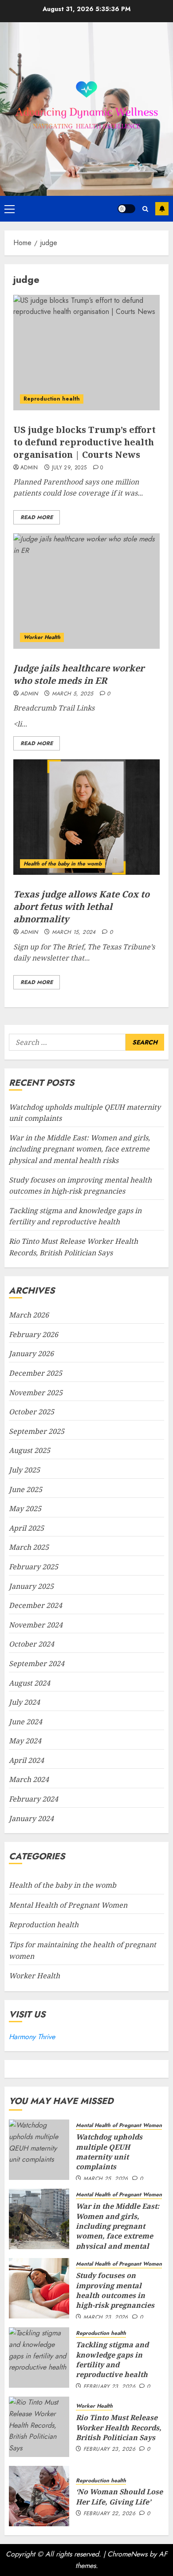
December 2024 (35, 1605)
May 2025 (25, 1508)
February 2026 (33, 1334)
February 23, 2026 (109, 2387)
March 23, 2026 (106, 2318)
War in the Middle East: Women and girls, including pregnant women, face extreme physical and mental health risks (79, 1149)
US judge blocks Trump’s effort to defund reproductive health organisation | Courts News (85, 442)
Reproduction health (52, 399)
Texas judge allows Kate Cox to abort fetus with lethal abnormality (81, 907)
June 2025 (26, 1489)
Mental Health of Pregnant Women (68, 1905)
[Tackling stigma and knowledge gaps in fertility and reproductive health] (39, 2358)
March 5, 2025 (73, 694)
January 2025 (31, 1586)
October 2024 (31, 1644)
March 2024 (29, 1779)
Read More (37, 517)
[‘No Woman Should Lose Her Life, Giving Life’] (39, 2496)
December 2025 (35, 1373)
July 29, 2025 (69, 468)
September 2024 (37, 1663)
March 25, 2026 (106, 2179)
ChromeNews (127, 2554)
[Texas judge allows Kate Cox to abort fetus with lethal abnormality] (86, 817)
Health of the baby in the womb (63, 864)
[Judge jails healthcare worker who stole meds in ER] (86, 591)
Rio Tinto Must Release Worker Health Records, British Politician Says (119, 2427)
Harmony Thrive (32, 2037)
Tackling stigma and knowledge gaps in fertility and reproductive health (75, 1216)
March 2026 (29, 1315)
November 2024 (36, 1625)
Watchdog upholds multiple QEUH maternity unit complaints (109, 2152)
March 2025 (29, 1547)
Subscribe (162, 209)
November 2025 (36, 1393)
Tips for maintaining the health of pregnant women (83, 1950)
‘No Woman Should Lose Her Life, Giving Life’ (119, 2497)
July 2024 (24, 1702)
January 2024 (31, 1818)
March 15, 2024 (74, 933)
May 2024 (25, 1741)
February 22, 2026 (109, 2514)
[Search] (145, 209)
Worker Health (42, 637)
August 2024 (29, 1683)
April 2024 (26, 1760)
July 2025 (24, 1470)
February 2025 (33, 1567)
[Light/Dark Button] (126, 209)
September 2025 (37, 1431)
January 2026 (31, 1353)
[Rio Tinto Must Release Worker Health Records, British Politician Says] (39, 2427)
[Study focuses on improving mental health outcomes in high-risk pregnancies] (39, 2288)
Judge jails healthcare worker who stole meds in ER (79, 674)
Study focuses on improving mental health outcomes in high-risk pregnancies (115, 2290)
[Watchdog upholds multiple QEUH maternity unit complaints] (39, 2150)
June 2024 (26, 1722)
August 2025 (29, 1450)
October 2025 (31, 1412)
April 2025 (26, 1528)
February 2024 (33, 1799)
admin (29, 468)
